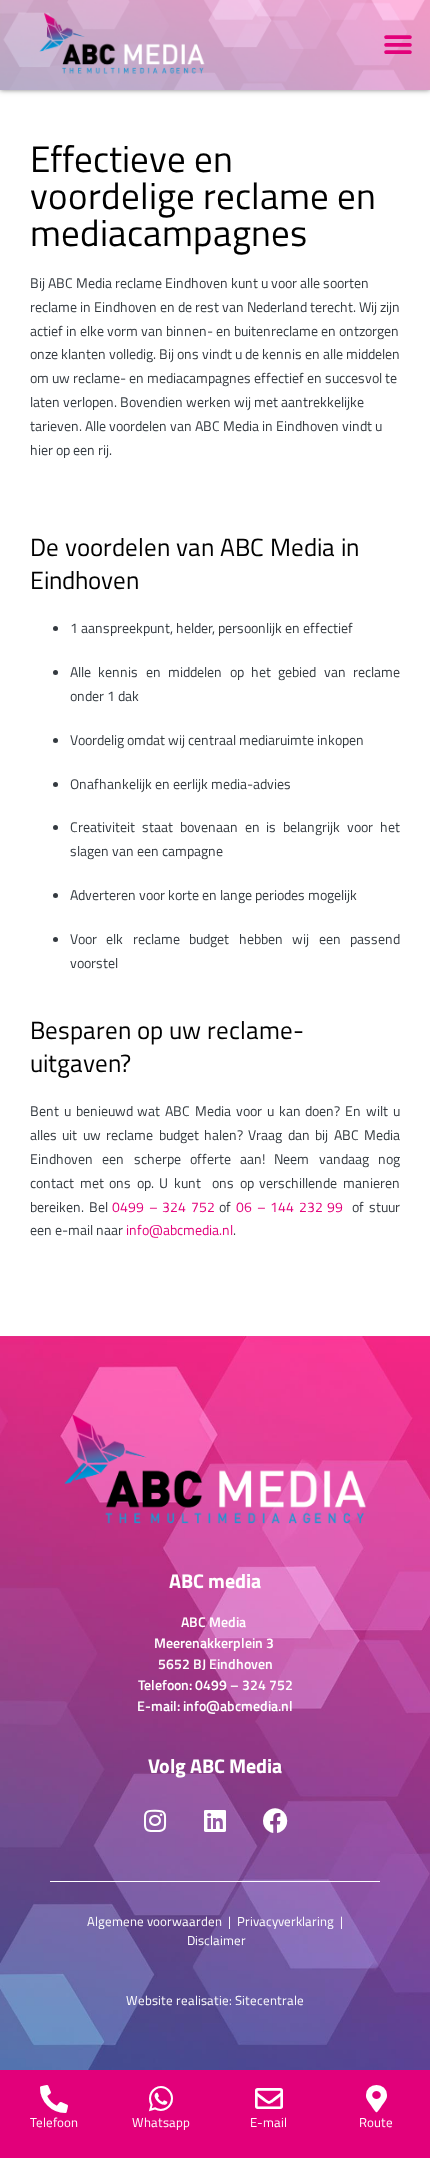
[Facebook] (275, 1821)
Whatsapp (161, 2122)
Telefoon (54, 2122)
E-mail (268, 2122)
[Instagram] (155, 1821)
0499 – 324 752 (163, 1206)
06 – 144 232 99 (289, 1206)
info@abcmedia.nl (179, 1229)
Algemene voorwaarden (154, 1921)
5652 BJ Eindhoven (215, 1663)
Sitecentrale (269, 2000)
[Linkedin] (215, 1821)
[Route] (376, 2099)
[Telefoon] (54, 2099)
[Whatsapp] (161, 2099)
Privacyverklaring (285, 1921)
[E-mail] (269, 2099)
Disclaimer (216, 1940)
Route (376, 2122)
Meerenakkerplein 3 (215, 1642)
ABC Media (215, 1621)
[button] (397, 45)
